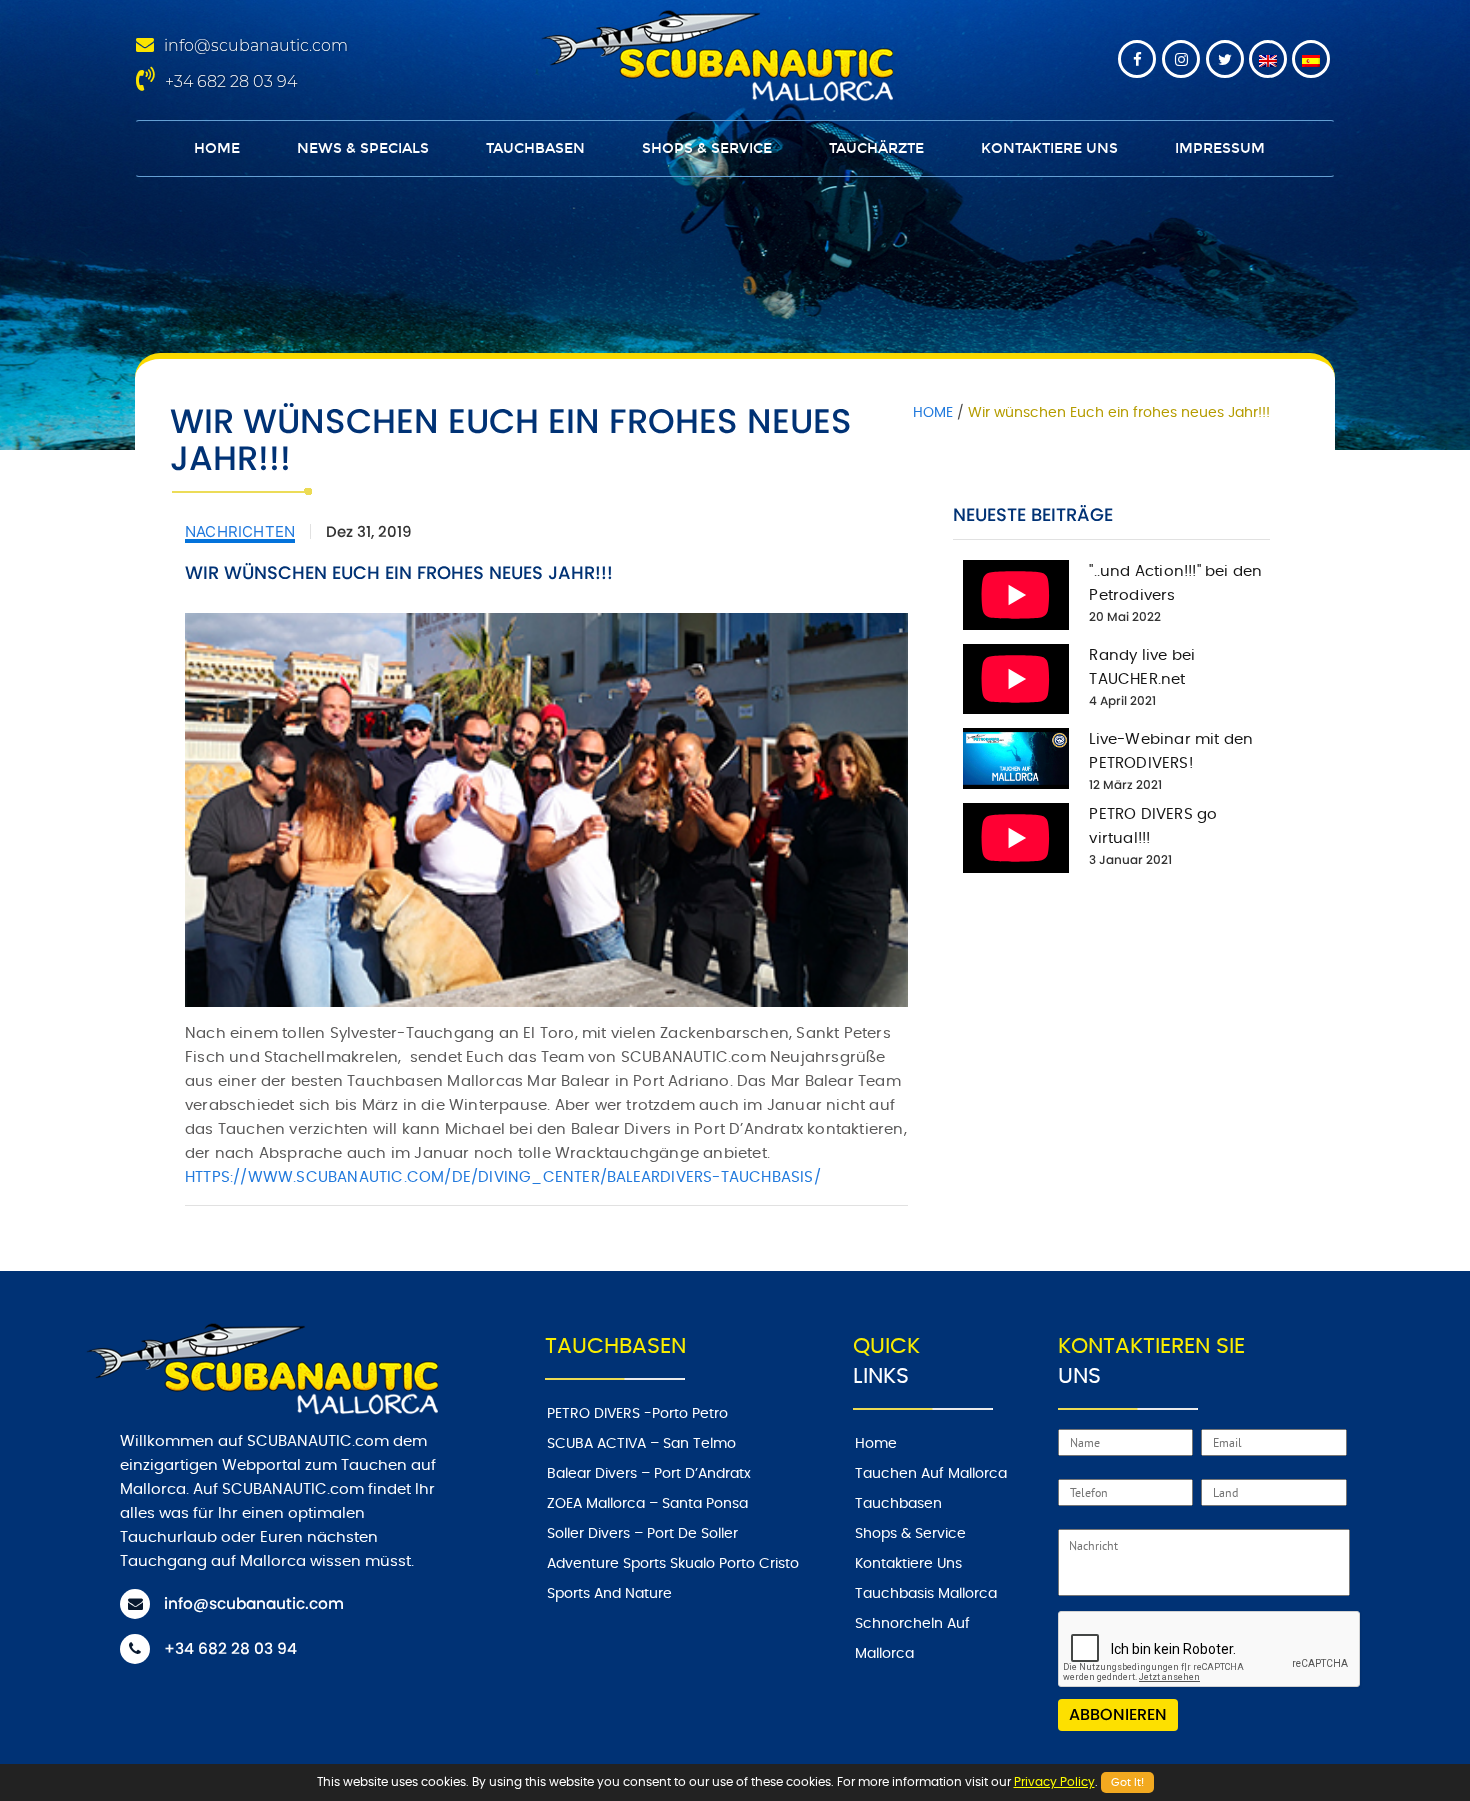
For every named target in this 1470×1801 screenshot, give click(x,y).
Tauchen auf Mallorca (931, 1474)
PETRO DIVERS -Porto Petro (637, 1414)
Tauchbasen (535, 148)
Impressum (1220, 148)
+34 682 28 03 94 (231, 81)
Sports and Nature (609, 1594)
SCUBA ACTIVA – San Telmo (641, 1444)
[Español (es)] (1311, 59)
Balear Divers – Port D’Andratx (649, 1474)
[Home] (714, 53)
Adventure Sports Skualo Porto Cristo (673, 1564)
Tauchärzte (876, 148)
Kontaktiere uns (1049, 148)
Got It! (1127, 1782)
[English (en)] (1268, 59)
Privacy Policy (1054, 1782)
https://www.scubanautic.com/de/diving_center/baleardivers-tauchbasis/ (503, 1177)
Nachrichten (240, 531)
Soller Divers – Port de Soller (642, 1534)
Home (217, 148)
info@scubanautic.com (256, 45)
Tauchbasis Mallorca (926, 1594)
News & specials (363, 148)
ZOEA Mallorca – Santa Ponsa (647, 1504)
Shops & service (707, 148)
